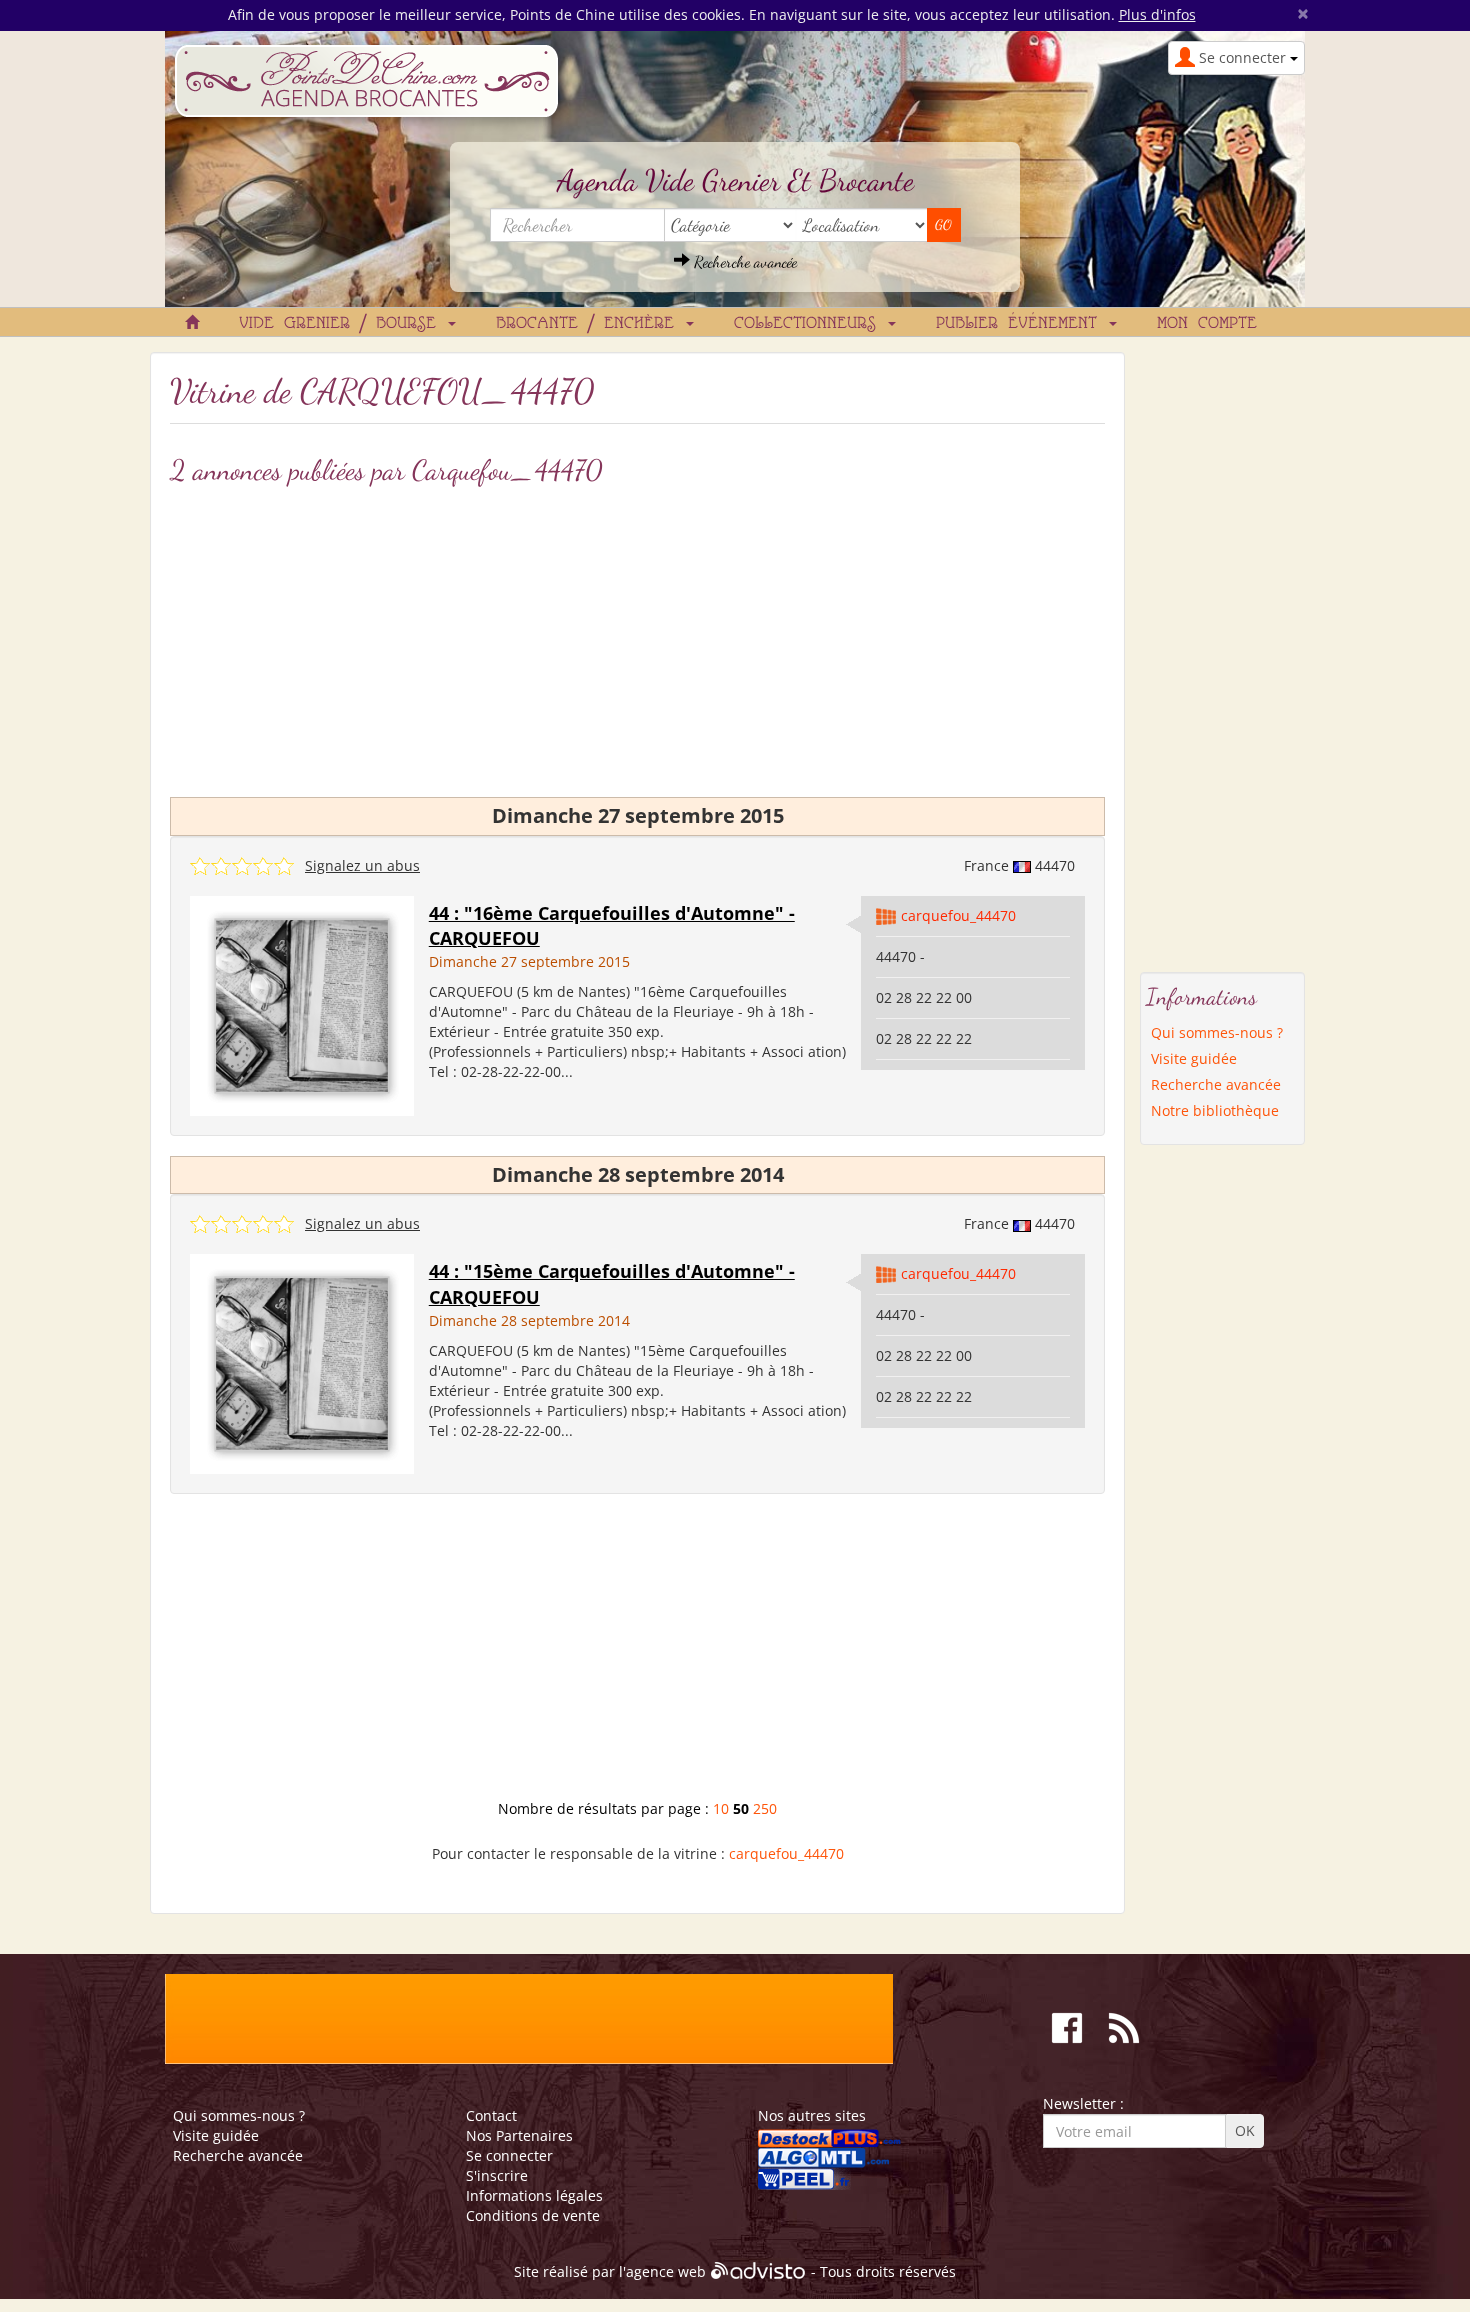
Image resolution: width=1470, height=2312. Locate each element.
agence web (666, 2272)
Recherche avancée (743, 261)
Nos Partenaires (519, 2135)
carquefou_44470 (958, 915)
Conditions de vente (533, 2215)
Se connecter (509, 2155)
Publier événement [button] (1021, 324)
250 (765, 1808)
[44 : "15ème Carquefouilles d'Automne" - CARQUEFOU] (302, 1362)
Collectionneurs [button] (810, 324)
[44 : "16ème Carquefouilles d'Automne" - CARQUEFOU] (302, 1004)
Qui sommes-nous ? (1217, 1032)
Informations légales (534, 2195)
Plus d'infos (1157, 14)
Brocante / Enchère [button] (590, 324)
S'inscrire (497, 2175)
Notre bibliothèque (1215, 1110)
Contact (491, 2115)
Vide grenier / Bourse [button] (342, 324)
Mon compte (1207, 324)
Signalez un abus (362, 865)
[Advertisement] (637, 637)
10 (721, 1808)
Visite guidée (1194, 1058)
